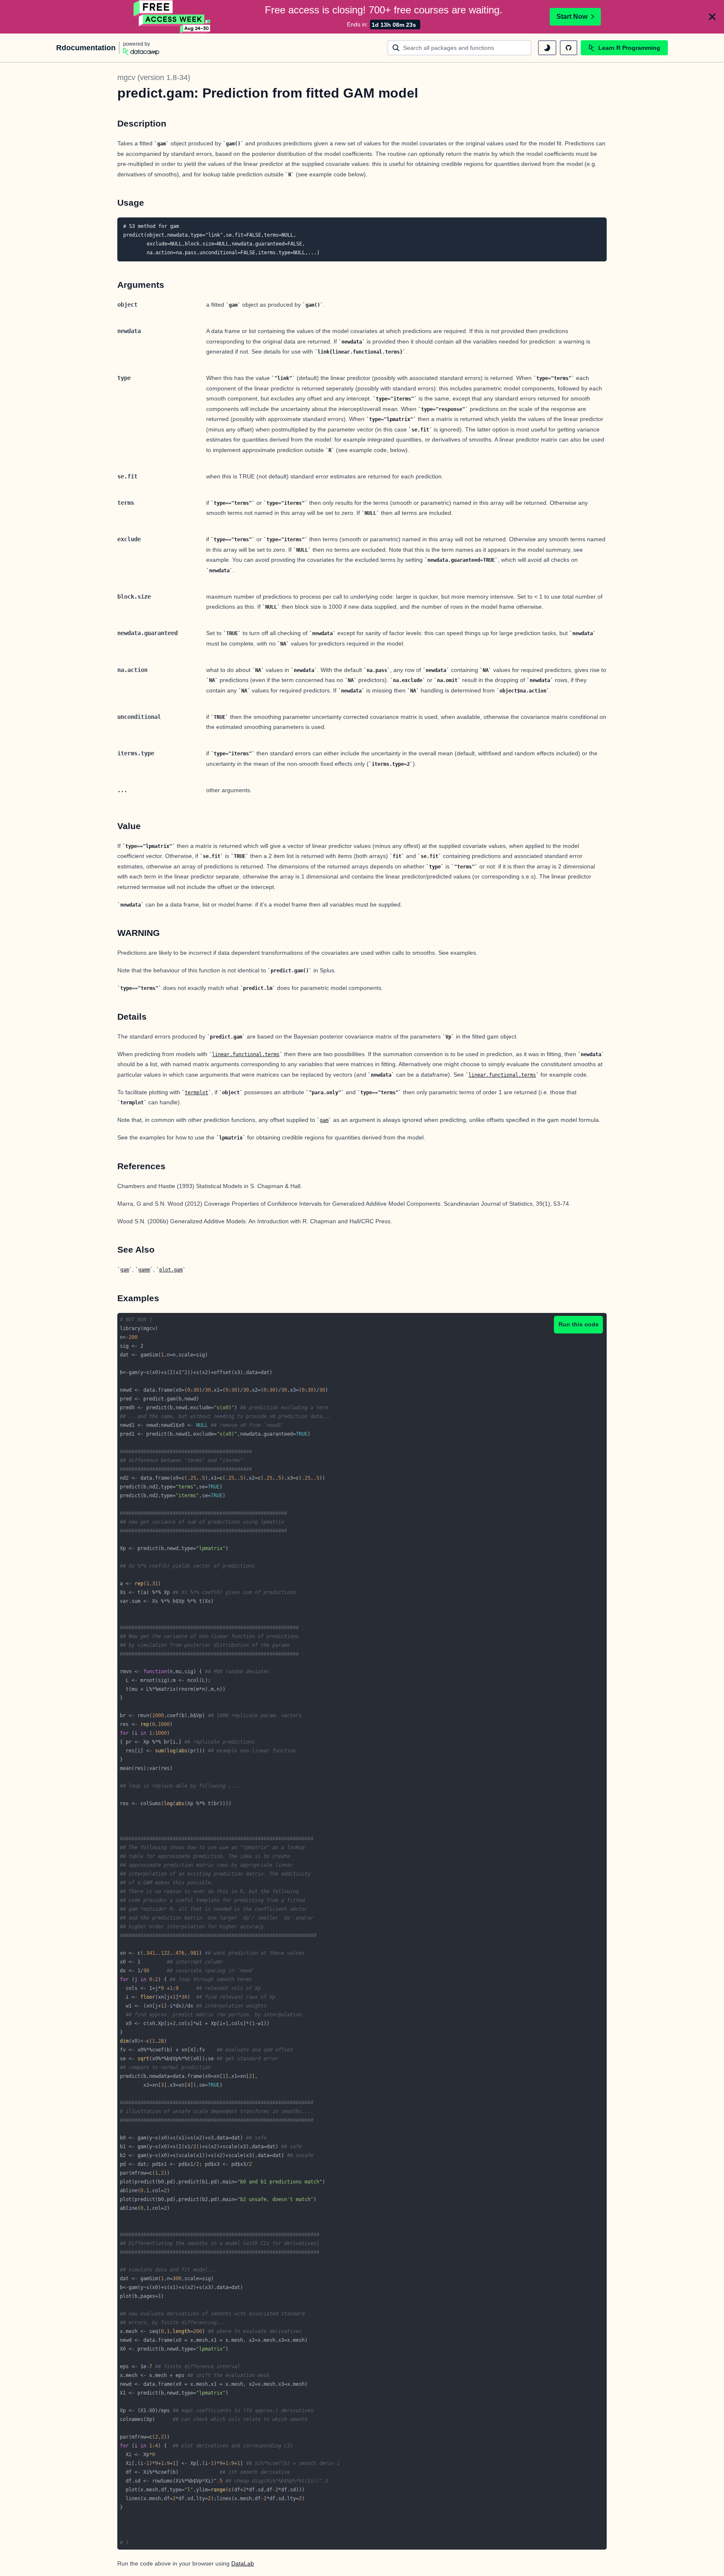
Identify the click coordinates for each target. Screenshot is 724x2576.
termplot (197, 1093)
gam (324, 1120)
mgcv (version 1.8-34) (154, 78)
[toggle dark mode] (547, 48)
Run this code (579, 1324)
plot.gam (171, 1270)
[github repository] (569, 48)
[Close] (712, 17)
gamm (144, 1270)
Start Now (572, 17)
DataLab (243, 2563)
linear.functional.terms (246, 1054)
